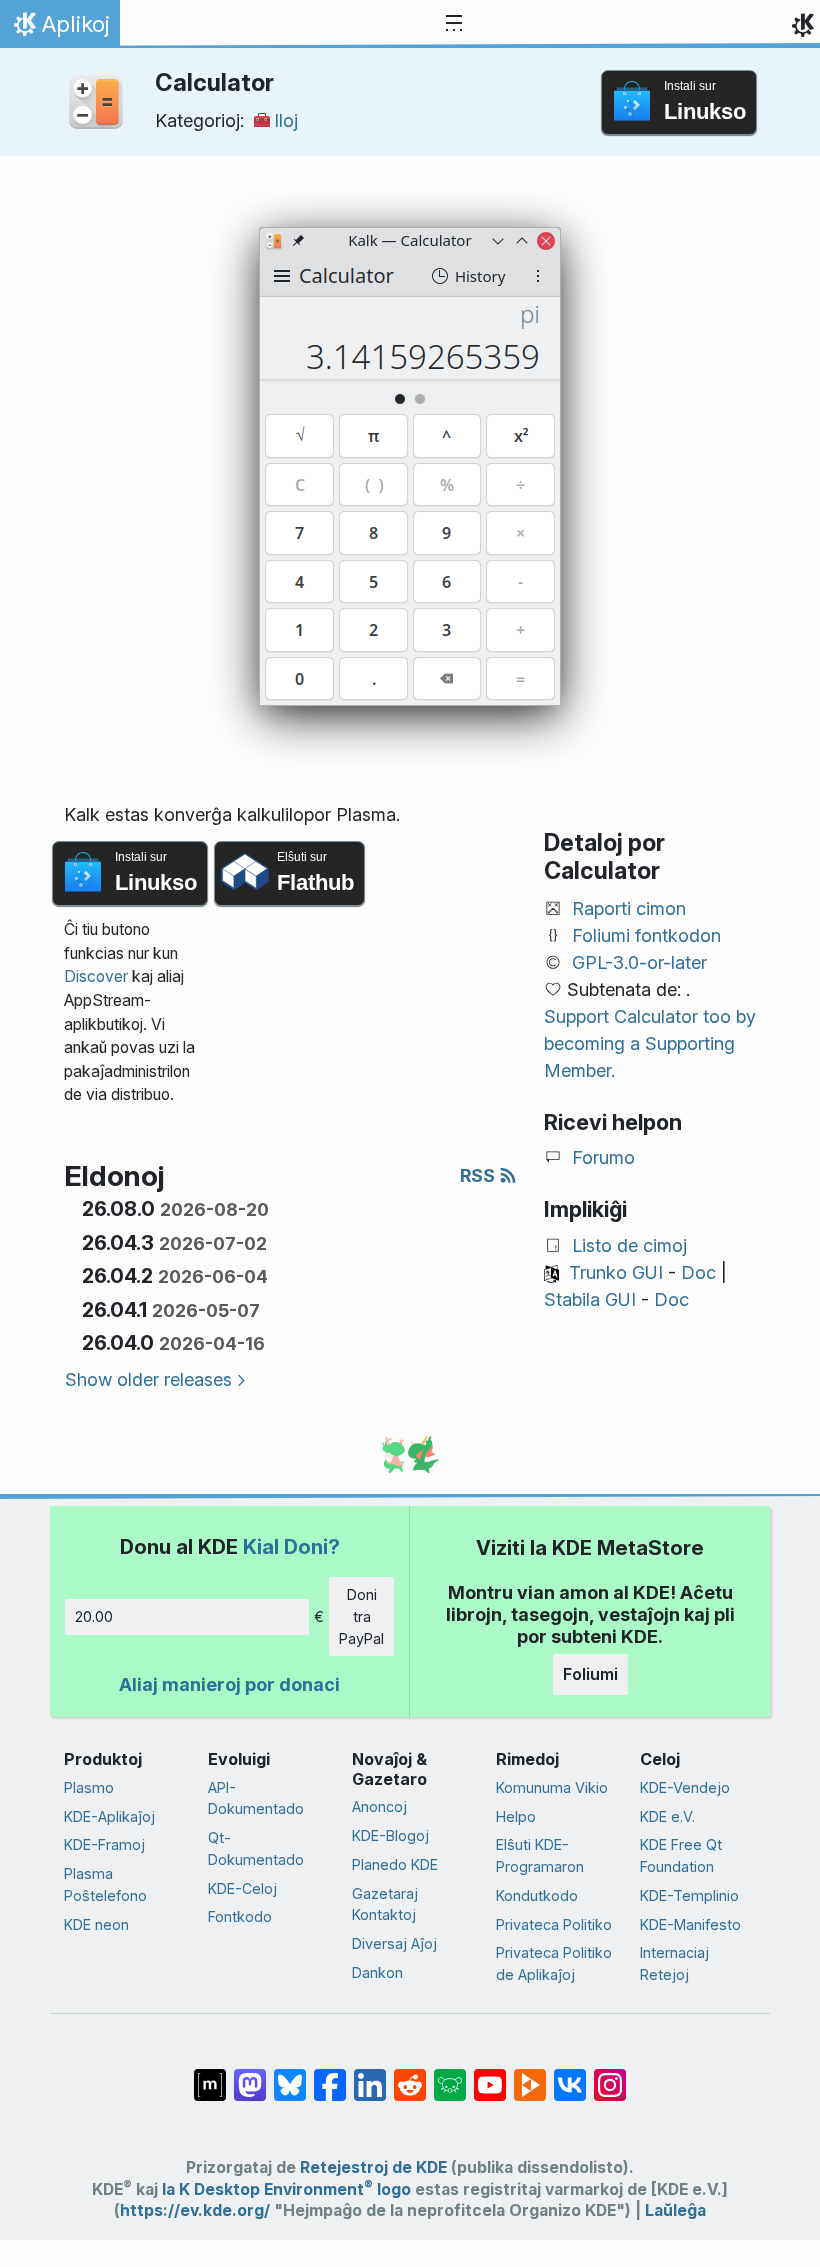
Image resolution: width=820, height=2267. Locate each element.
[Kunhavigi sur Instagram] (610, 2075)
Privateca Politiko (554, 1924)
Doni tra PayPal (361, 1616)
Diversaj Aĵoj (394, 1943)
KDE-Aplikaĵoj (109, 1816)
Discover (96, 976)
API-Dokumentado (256, 1798)
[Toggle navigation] (454, 24)
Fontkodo (240, 1916)
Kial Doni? (291, 1546)
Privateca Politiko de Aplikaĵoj (554, 1963)
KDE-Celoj (242, 1888)
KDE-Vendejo (685, 1787)
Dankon (377, 1972)
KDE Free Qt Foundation (681, 1855)
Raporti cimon (629, 908)
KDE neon (96, 1924)
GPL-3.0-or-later (639, 962)
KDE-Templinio (689, 1895)
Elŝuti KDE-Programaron (540, 1855)
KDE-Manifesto (690, 1924)
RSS (479, 1175)
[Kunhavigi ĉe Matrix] (210, 2075)
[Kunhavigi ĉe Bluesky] (290, 2075)
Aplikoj (59, 29)
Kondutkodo (537, 1895)
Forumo (603, 1157)
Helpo (516, 1816)
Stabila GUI (590, 1299)
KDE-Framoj (104, 1844)
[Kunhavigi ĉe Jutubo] (490, 2075)
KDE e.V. (667, 1816)
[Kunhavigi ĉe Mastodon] (250, 2075)
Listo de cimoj (629, 1245)
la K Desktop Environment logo (286, 2189)
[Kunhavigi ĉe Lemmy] (450, 2075)
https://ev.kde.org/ (195, 2210)
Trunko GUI (616, 1272)
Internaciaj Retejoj (674, 1963)
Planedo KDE (395, 1864)
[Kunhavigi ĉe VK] (570, 2075)
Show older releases (148, 1379)
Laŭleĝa (675, 2210)
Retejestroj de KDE (373, 2167)
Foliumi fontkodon (646, 935)
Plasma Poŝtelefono (105, 1884)
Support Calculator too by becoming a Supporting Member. (650, 1043)
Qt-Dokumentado (256, 1848)
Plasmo (89, 1787)
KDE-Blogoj (390, 1835)
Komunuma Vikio (552, 1787)
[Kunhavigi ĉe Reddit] (410, 2075)
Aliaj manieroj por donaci (229, 1684)
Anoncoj (379, 1806)
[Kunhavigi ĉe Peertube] (530, 2075)
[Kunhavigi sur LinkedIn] (370, 2075)
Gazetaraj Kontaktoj (385, 1904)
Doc (698, 1272)
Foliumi (590, 1674)
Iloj (286, 120)
